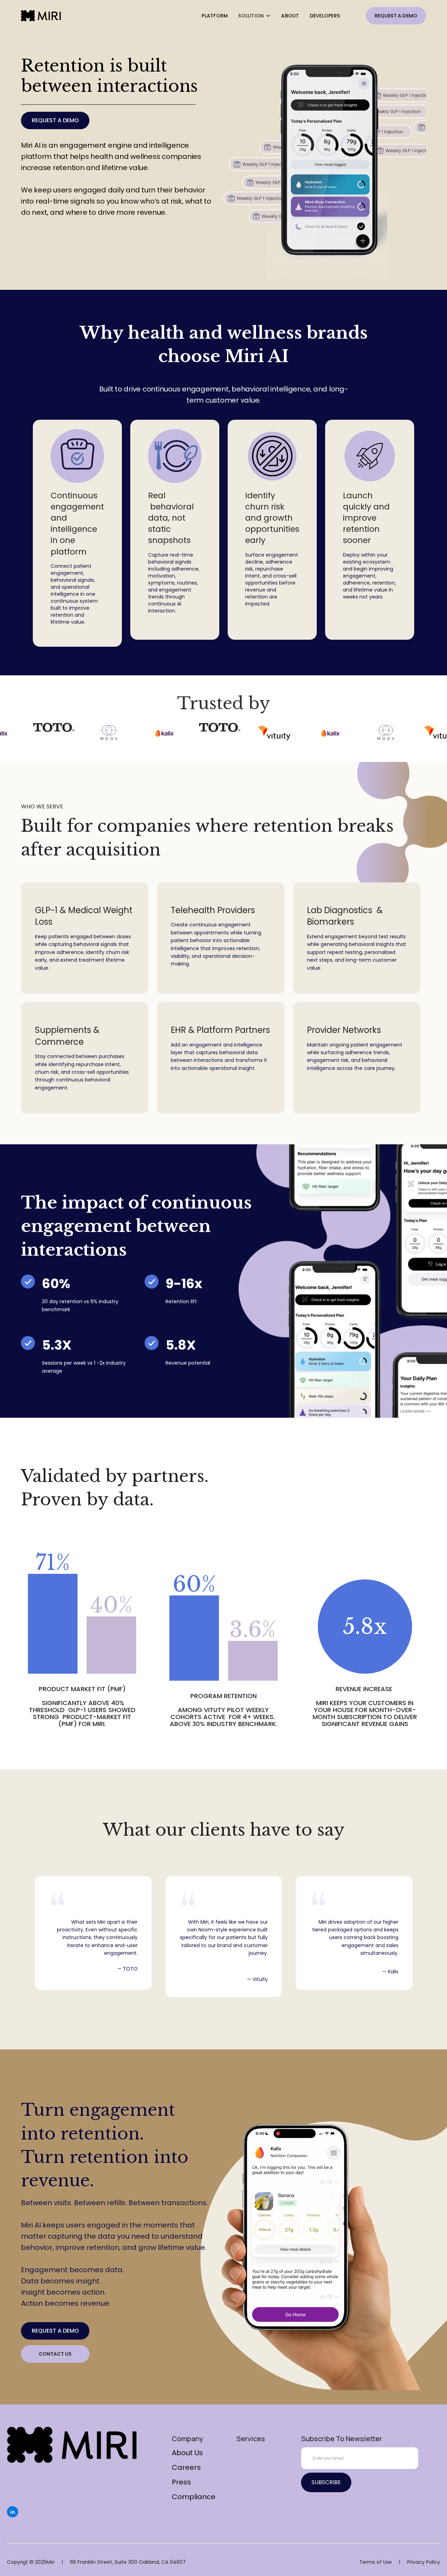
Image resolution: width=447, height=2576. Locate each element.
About (290, 16)
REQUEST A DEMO (396, 16)
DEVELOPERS (325, 16)
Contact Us (55, 2354)
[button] (254, 16)
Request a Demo (55, 120)
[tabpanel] (77, 533)
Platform (215, 16)
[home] (41, 16)
